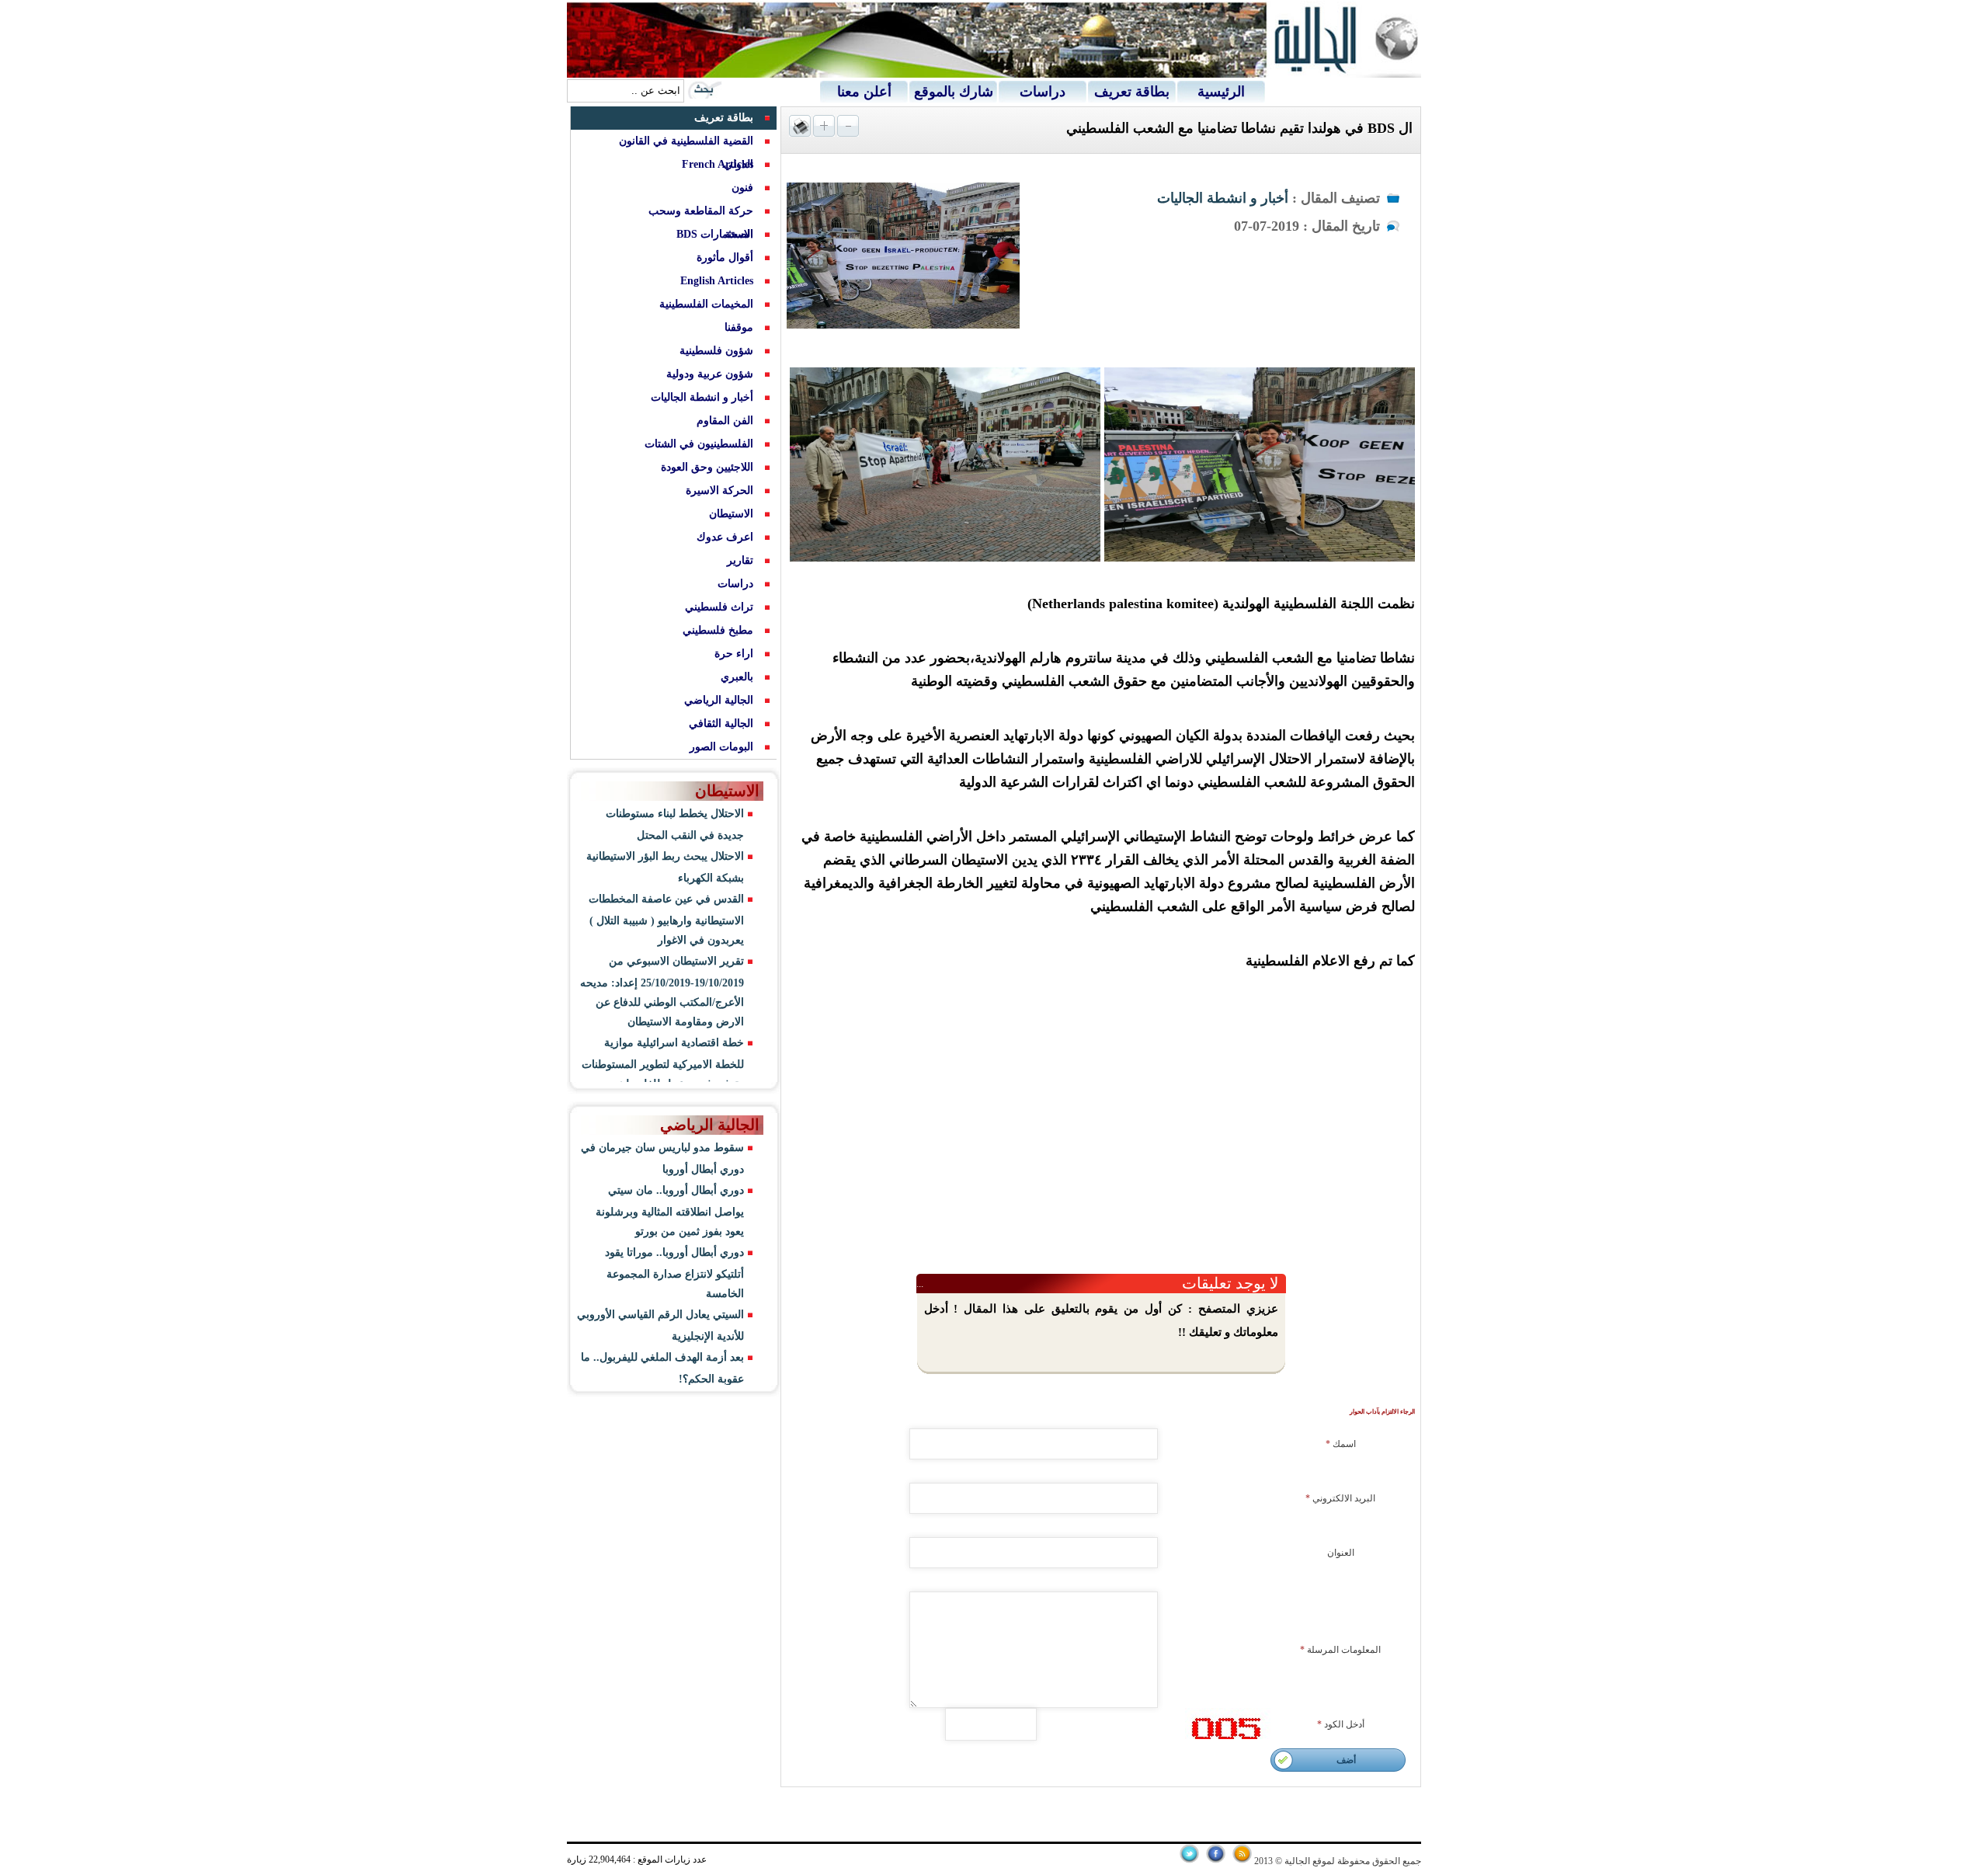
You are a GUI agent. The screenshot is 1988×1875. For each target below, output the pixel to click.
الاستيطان (731, 514)
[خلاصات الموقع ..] (1242, 1860)
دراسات (1043, 92)
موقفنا (739, 327)
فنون (742, 188)
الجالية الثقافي (721, 724)
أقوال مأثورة (725, 257)
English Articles (717, 281)
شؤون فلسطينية (716, 351)
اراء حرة (734, 654)
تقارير (740, 560)
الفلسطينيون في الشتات (699, 444)
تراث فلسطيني (719, 607)
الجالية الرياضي (719, 700)
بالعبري (737, 677)
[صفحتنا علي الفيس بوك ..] (1216, 1860)
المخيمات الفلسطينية (706, 304)
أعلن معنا (864, 92)
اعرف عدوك (725, 537)
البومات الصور (721, 747)
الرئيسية (1221, 92)
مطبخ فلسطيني (718, 630)
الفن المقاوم (725, 421)
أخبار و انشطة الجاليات (1223, 198)
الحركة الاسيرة (719, 490)
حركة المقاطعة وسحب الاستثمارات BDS (701, 223)
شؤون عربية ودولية (710, 374)
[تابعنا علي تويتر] (1189, 1860)
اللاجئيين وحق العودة (707, 467)
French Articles (718, 164)
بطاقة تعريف (1132, 92)
